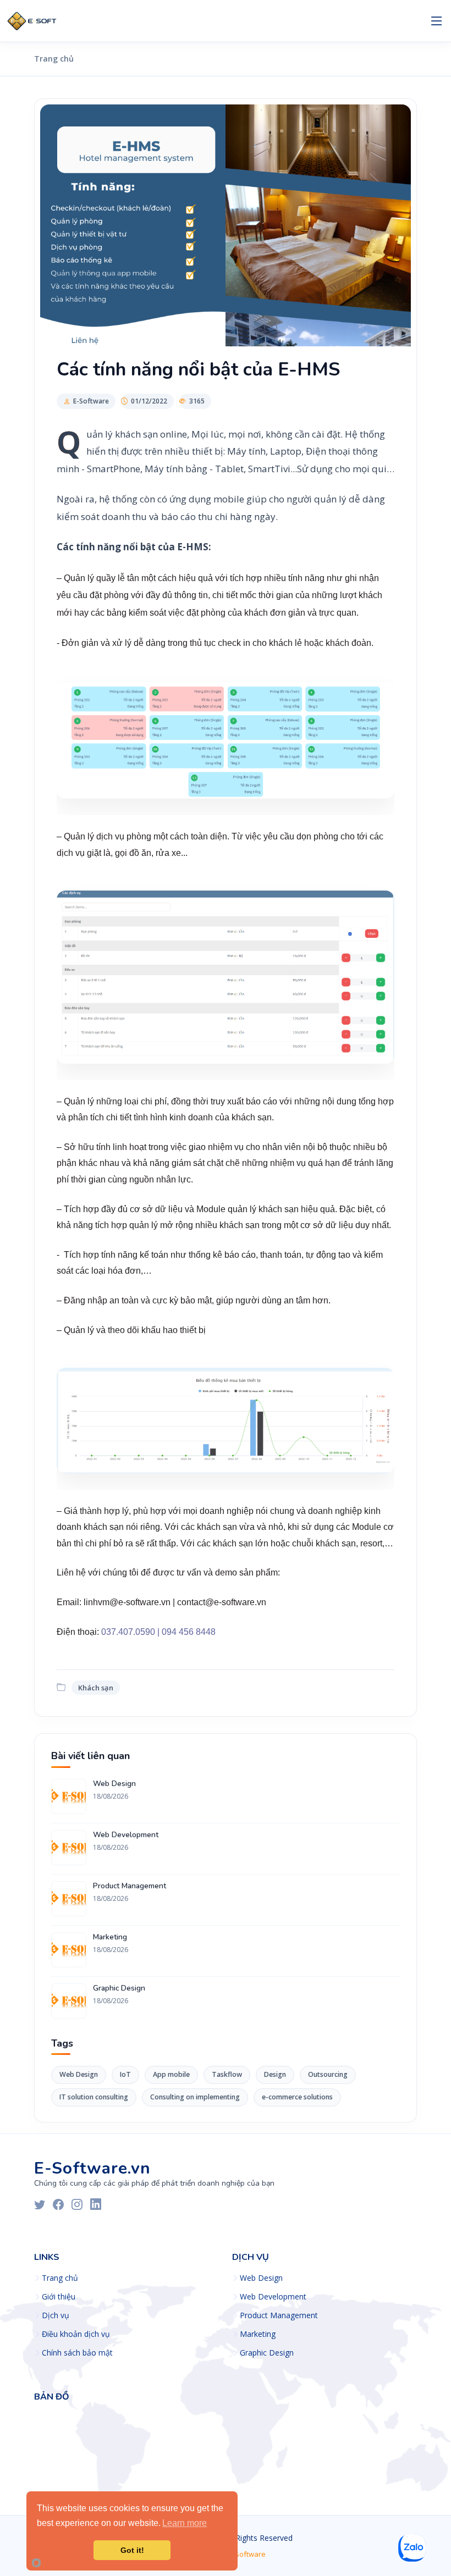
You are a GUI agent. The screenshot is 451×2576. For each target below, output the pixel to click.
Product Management (130, 1886)
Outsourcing (328, 2074)
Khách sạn (96, 1688)
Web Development (126, 1835)
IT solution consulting (94, 2097)
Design (275, 2074)
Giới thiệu (59, 2297)
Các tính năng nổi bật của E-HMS (198, 369)
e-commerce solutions (297, 2097)
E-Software (91, 401)
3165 (197, 401)
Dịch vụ (56, 2315)
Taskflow (227, 2074)
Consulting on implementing (195, 2097)
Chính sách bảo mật (77, 2353)
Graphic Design (119, 1988)
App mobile (171, 2074)
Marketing (110, 1937)
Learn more (185, 2523)
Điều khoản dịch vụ (76, 2334)
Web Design (114, 1784)
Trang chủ (54, 59)
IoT (125, 2074)
